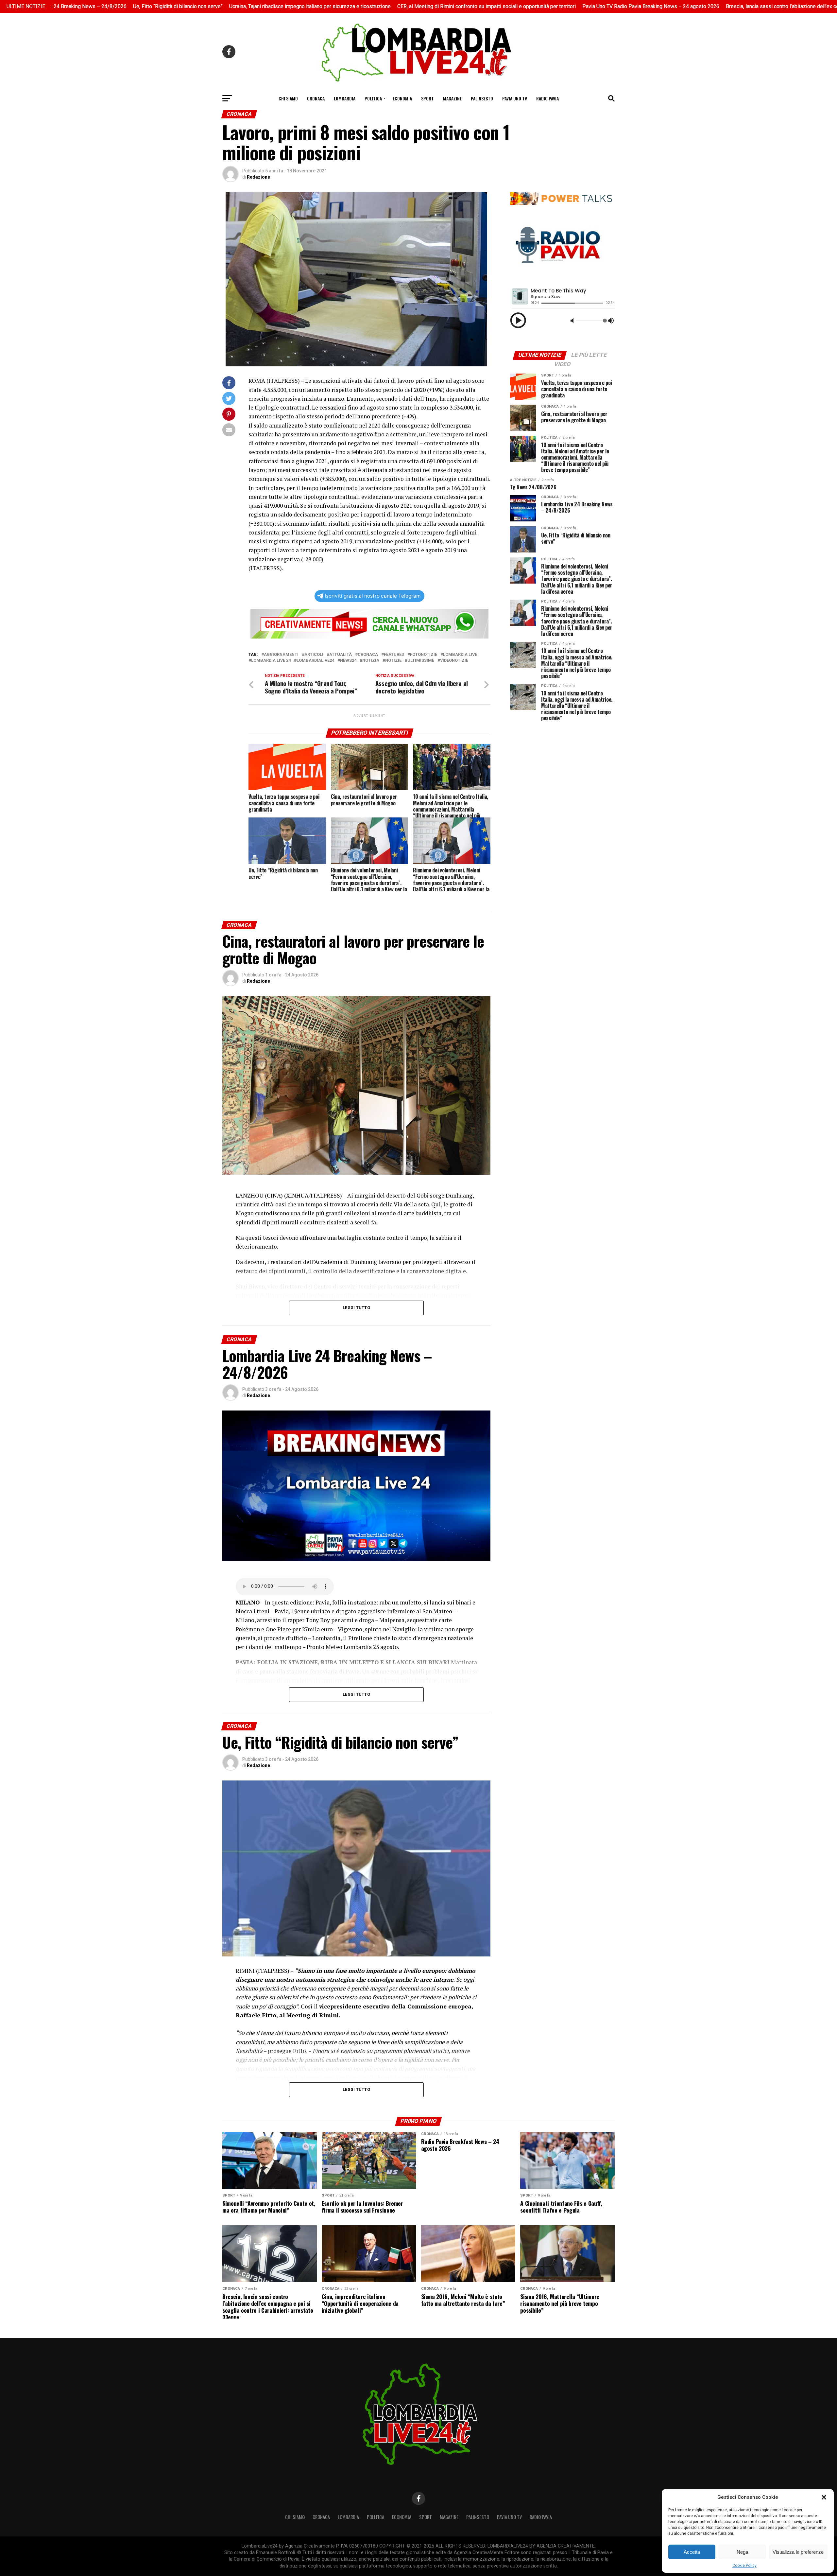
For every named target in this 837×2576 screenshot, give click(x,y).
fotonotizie (424, 655)
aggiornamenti (281, 655)
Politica (373, 98)
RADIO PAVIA (547, 98)
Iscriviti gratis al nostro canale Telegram (373, 596)
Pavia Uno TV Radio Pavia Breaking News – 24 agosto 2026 (526, 6)
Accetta (692, 2552)
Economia (402, 98)
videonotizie (454, 661)
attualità (341, 655)
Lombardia (345, 98)
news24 (348, 661)
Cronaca (316, 98)
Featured (394, 655)
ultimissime (421, 661)
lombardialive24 (315, 661)
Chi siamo (288, 98)
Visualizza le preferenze (798, 2552)
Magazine (452, 98)
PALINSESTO (482, 98)
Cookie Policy (744, 2566)
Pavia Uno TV (515, 98)
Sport (427, 98)
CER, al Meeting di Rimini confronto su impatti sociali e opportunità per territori (362, 6)
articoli (314, 655)
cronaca (368, 655)
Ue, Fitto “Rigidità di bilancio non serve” (53, 6)
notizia (371, 661)
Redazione (258, 177)
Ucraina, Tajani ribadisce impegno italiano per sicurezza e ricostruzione (185, 6)
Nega (742, 2552)
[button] (824, 2497)
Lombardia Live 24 (271, 661)
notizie (393, 661)
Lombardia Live (460, 655)
